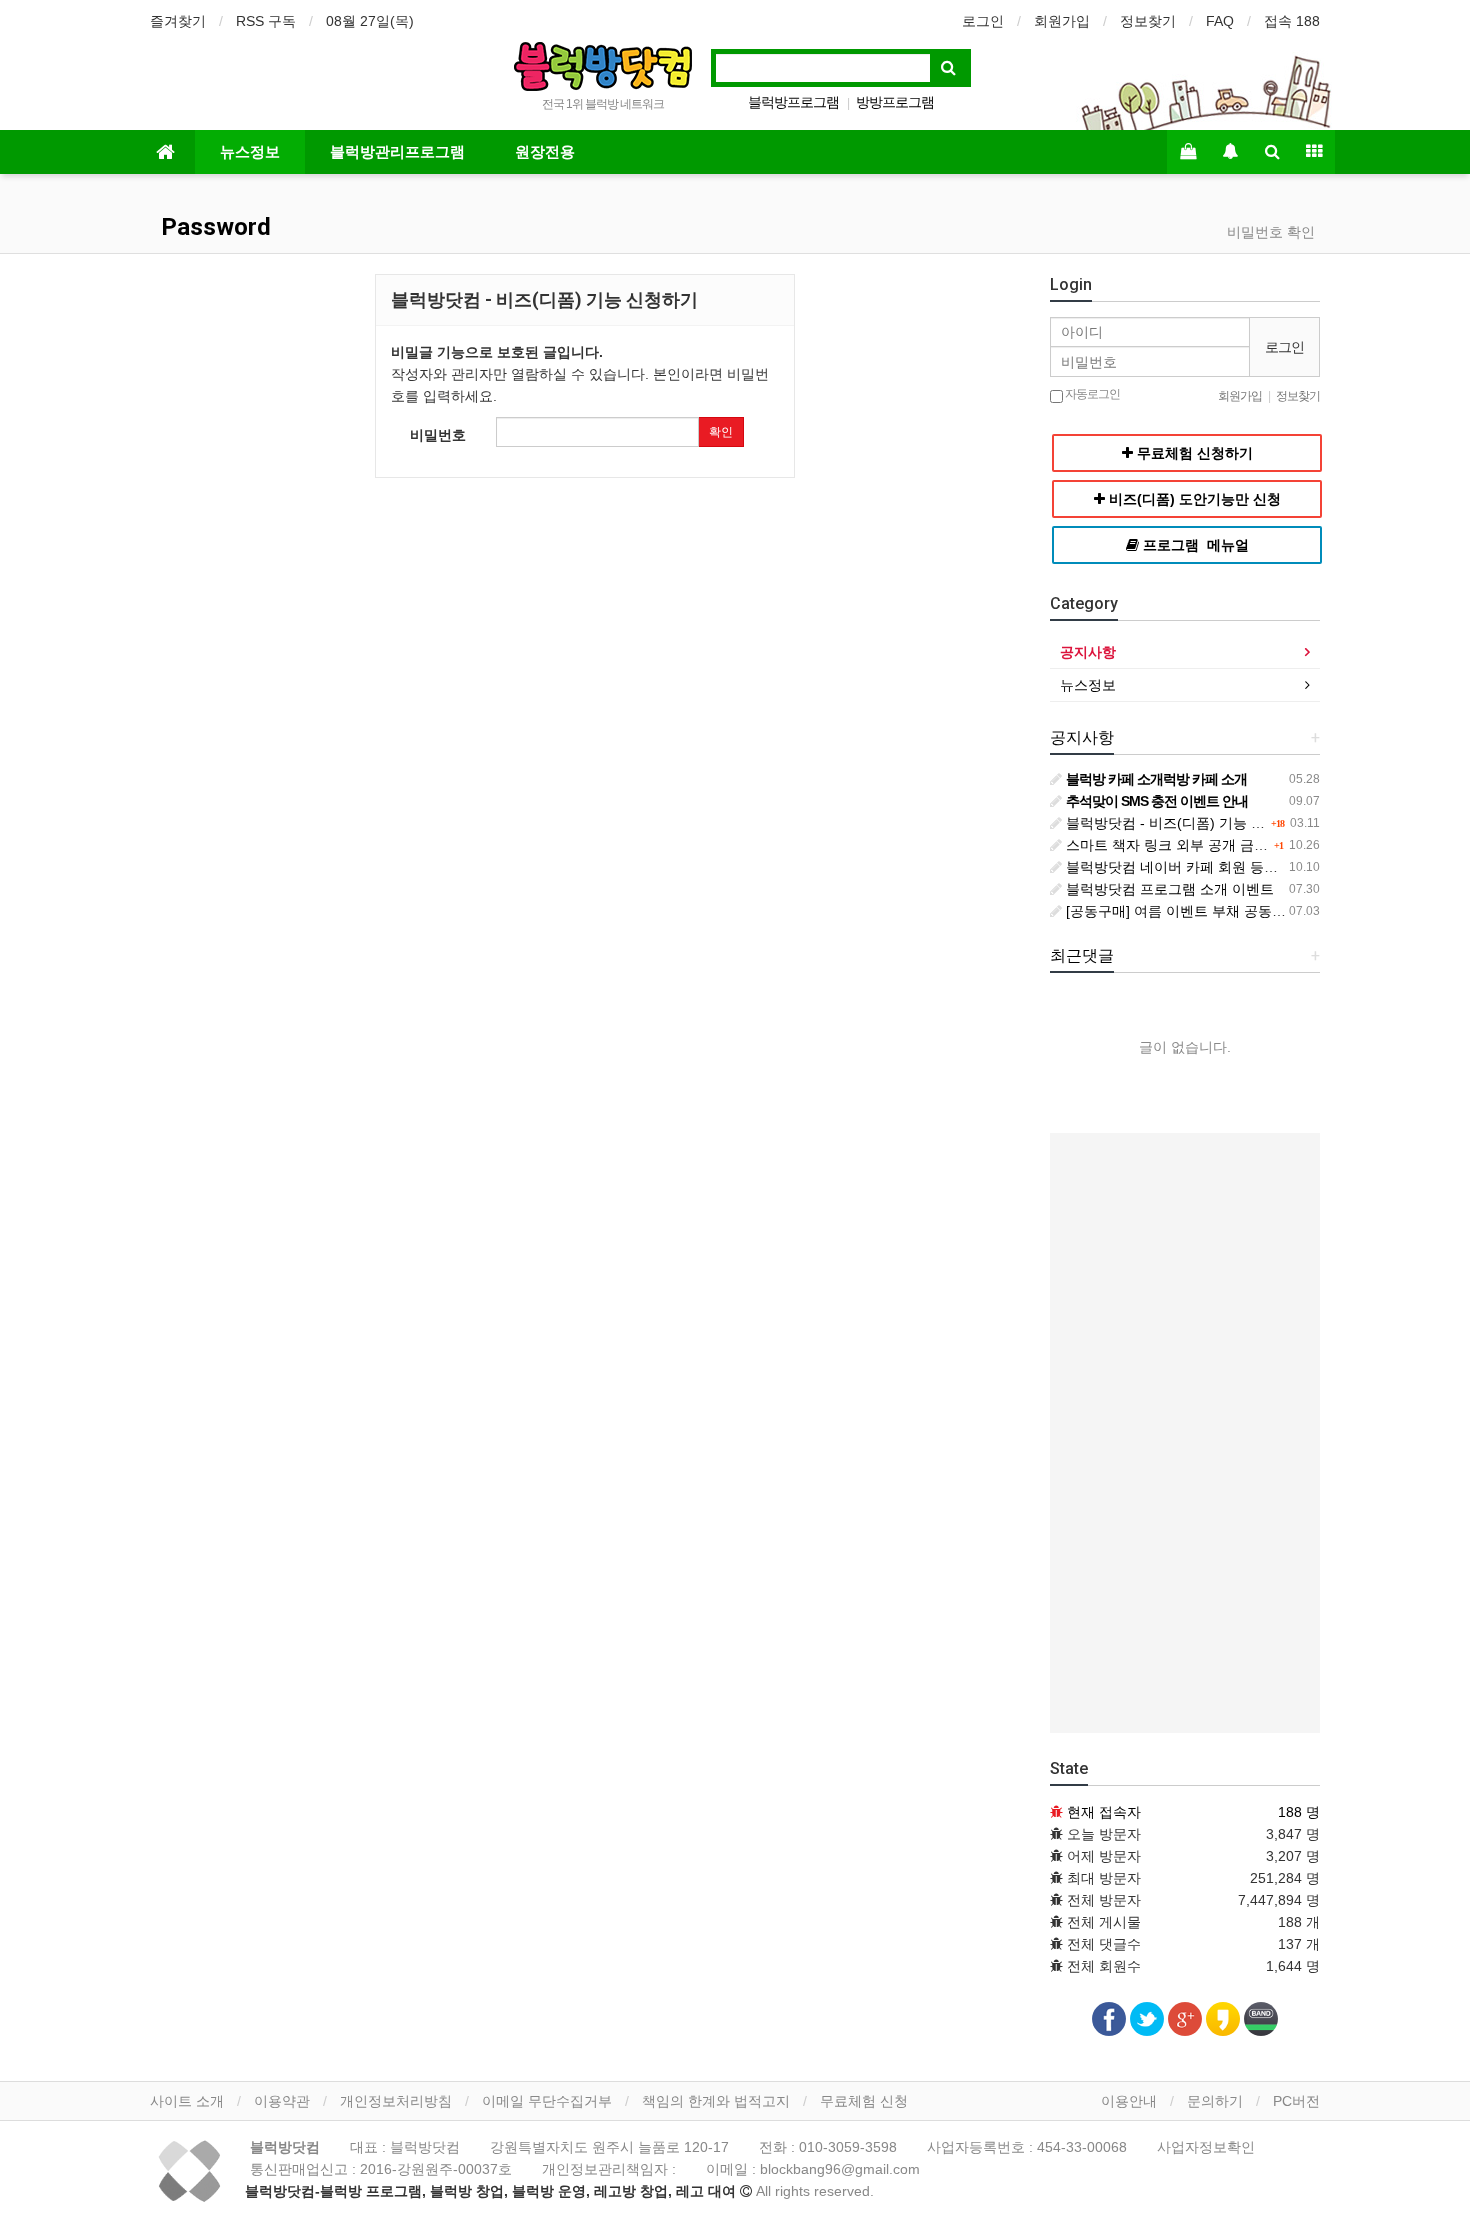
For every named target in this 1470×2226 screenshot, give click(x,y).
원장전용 (545, 152)
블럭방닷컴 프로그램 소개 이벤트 (1168, 889)
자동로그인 (1091, 394)
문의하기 (1215, 2101)
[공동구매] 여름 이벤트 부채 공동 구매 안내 (1199, 911)
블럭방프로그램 (793, 102)
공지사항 (1088, 652)
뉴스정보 (250, 152)
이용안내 (1129, 2101)
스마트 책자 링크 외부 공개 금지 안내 (1181, 845)
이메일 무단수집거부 (547, 2101)
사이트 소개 (187, 2101)
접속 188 (1292, 21)
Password (213, 227)
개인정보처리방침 (396, 2101)
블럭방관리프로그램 (397, 152)
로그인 (983, 21)
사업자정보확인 (1206, 2147)
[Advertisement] (1185, 1433)
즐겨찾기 (178, 21)
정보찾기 (1148, 21)
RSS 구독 (266, 21)
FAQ (1220, 21)
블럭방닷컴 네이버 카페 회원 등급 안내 (1186, 867)
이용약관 (282, 2101)
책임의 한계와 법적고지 (716, 2101)
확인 (721, 432)
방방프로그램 (895, 102)
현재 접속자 (1104, 1812)
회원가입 (1062, 21)
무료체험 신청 (864, 2101)
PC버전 (1296, 2101)
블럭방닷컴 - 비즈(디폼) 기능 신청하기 (1184, 823)
